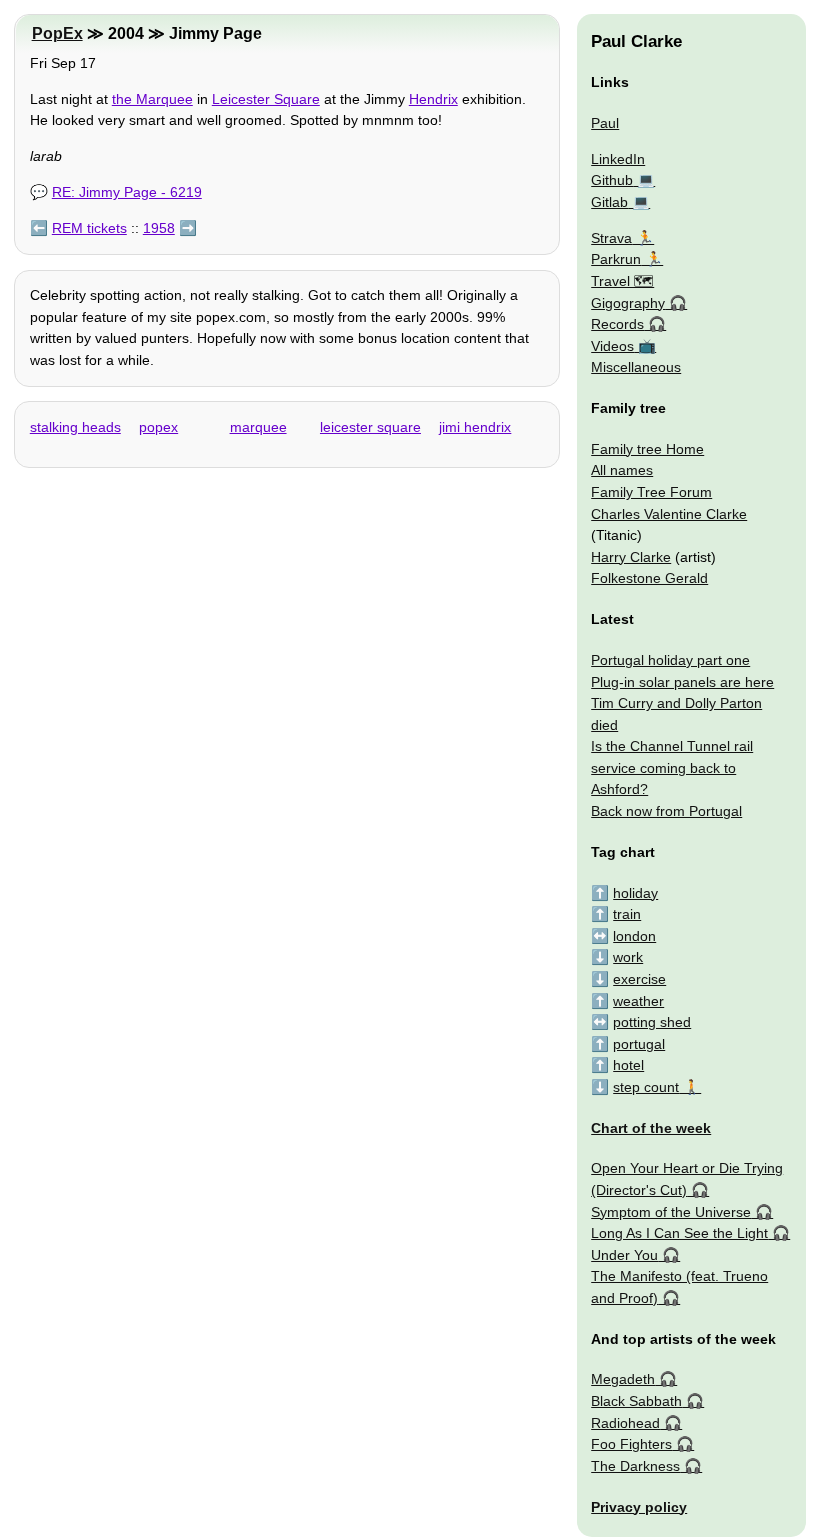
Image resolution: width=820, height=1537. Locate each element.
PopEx (57, 33)
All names (622, 470)
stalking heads (75, 427)
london (634, 936)
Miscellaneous (636, 367)
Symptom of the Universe (671, 1212)
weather (638, 1001)
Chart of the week (651, 1128)
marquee (258, 427)
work (628, 957)
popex (158, 427)
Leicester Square (266, 99)
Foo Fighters (631, 1444)
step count (646, 1087)
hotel (628, 1065)
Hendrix (433, 99)
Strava (611, 238)
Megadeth (623, 1379)
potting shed (652, 1022)
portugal (639, 1044)
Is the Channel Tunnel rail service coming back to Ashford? (672, 767)
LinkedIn (618, 159)
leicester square (370, 427)
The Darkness (635, 1466)
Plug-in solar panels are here (682, 682)
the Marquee (152, 99)
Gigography (628, 303)
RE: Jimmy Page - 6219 (127, 192)
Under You (624, 1255)
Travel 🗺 (622, 281)
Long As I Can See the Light (679, 1233)
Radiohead (625, 1423)
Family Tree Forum (651, 492)
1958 (159, 228)
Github (612, 180)
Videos (612, 346)
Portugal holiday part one (670, 660)
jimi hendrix (475, 427)
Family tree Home (647, 449)
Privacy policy (639, 1507)
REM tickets (89, 228)
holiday (635, 893)
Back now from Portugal (666, 811)
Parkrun (616, 259)
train (627, 914)
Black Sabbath (636, 1401)
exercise (639, 979)
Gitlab (609, 202)
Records (617, 324)
